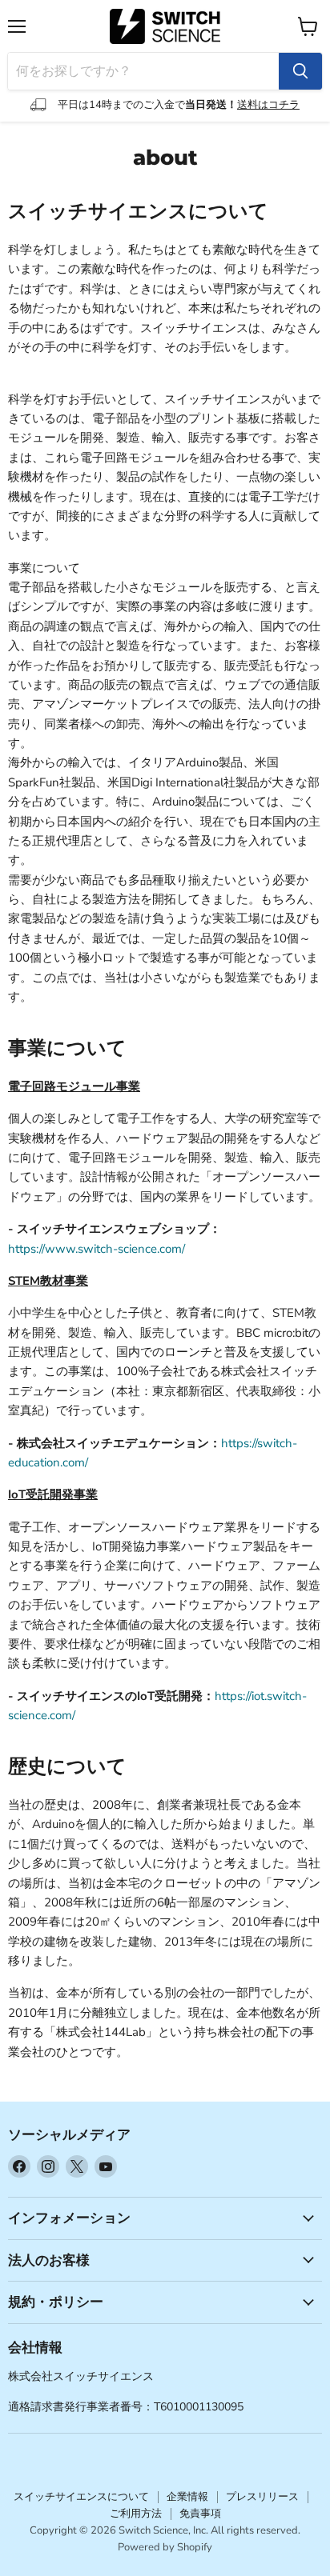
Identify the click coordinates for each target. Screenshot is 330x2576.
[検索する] (300, 71)
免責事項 (200, 2514)
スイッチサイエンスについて (81, 2497)
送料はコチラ (268, 105)
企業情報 (187, 2497)
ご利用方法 (136, 2514)
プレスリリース (262, 2497)
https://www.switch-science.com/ (97, 1249)
